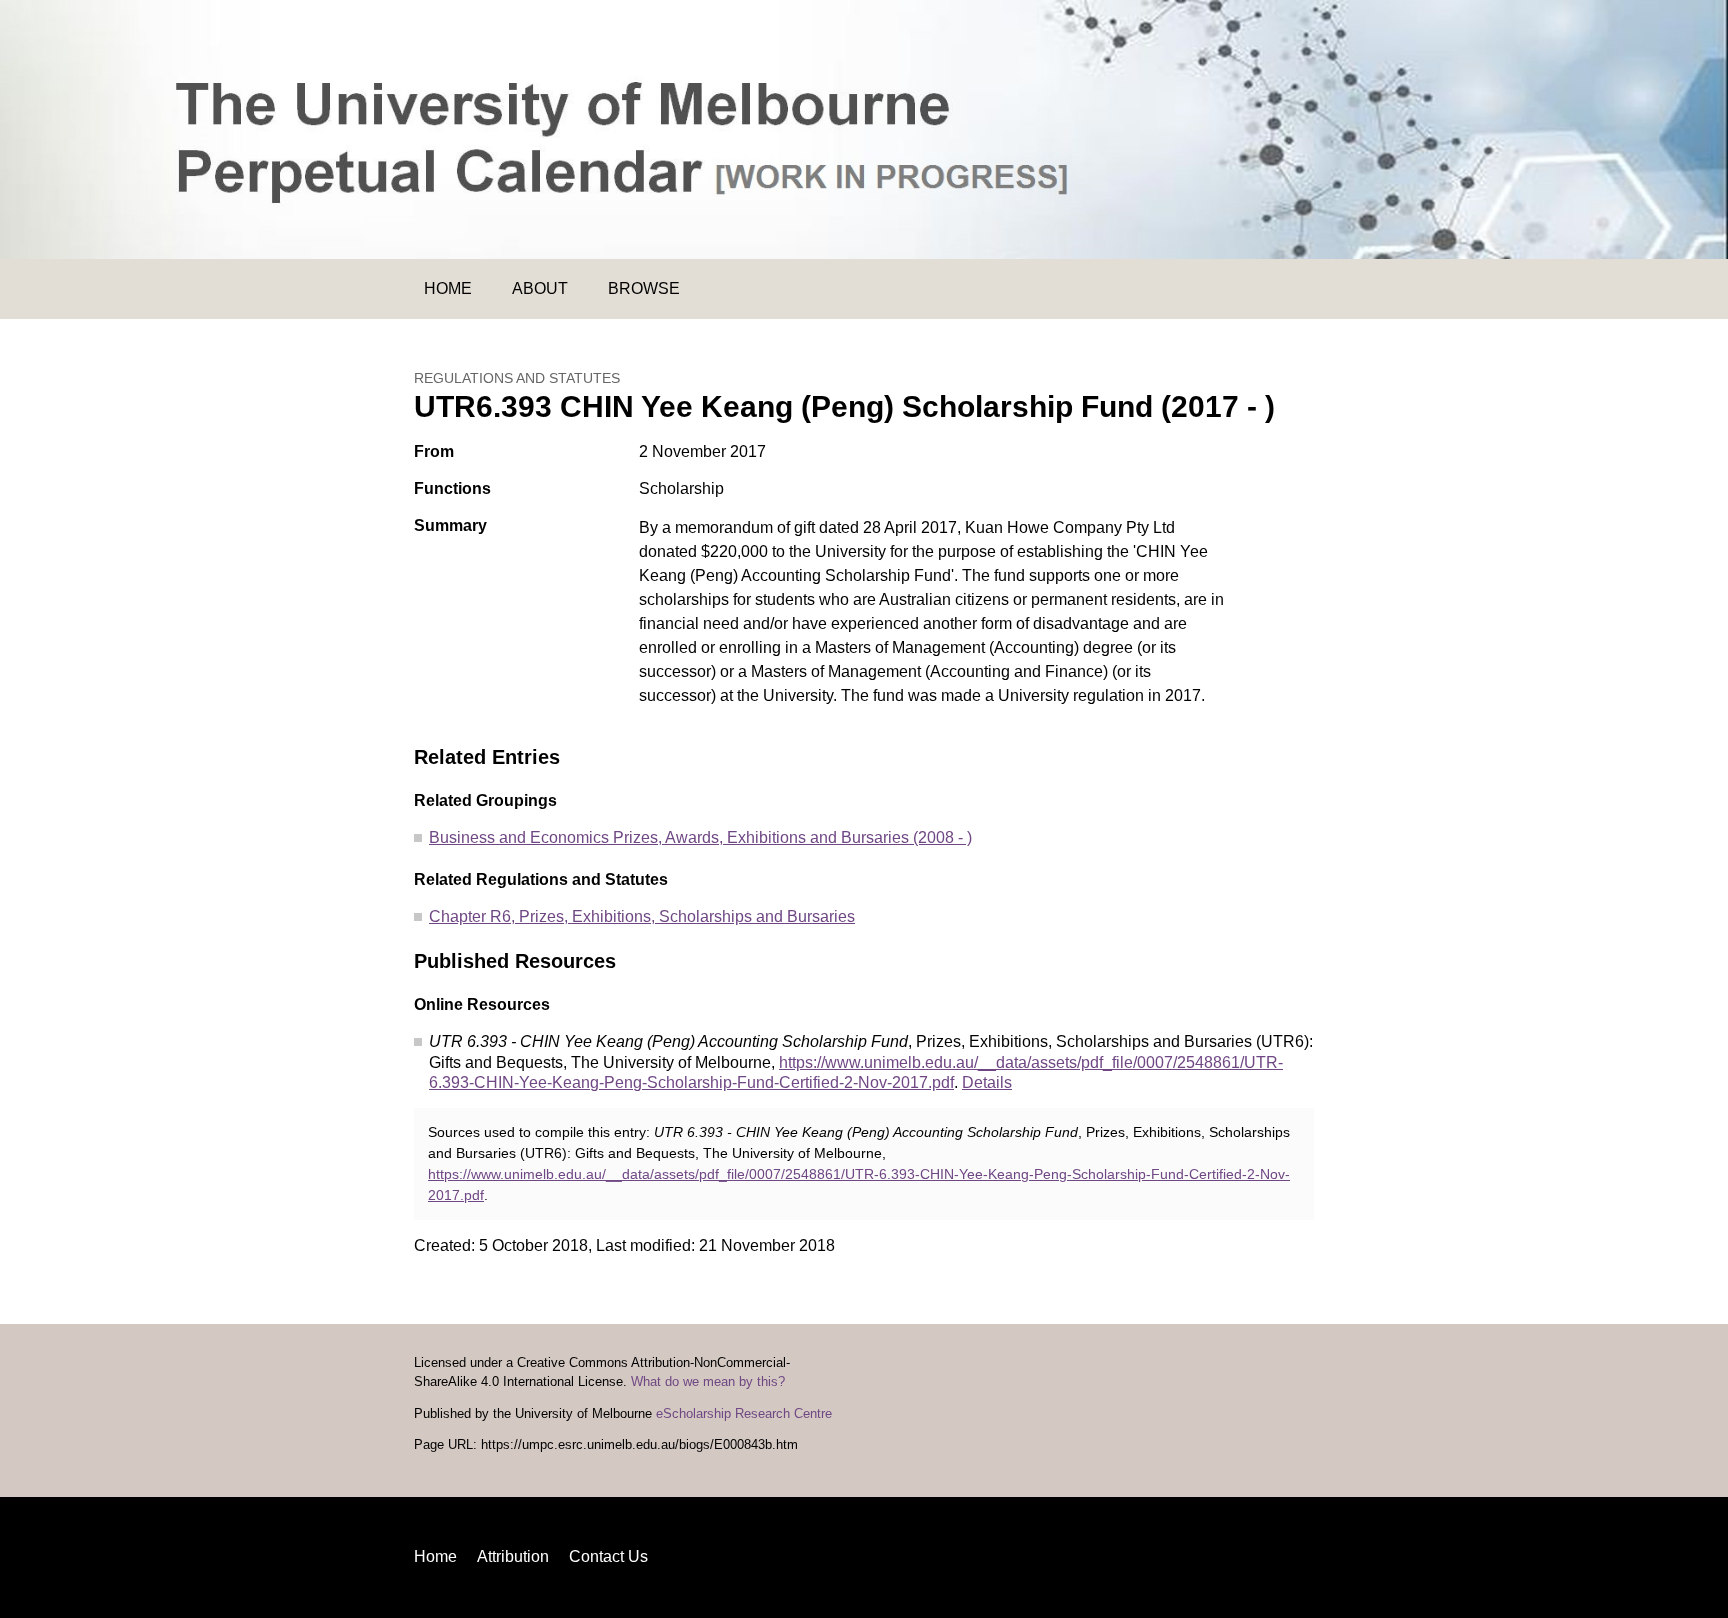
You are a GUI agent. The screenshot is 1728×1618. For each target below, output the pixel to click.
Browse (644, 288)
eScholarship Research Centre (744, 1414)
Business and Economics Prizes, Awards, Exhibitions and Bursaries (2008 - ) (700, 837)
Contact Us (608, 1556)
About (540, 288)
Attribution (513, 1556)
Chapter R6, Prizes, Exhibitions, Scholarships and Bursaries (642, 916)
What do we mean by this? (708, 1382)
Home (448, 288)
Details (987, 1082)
